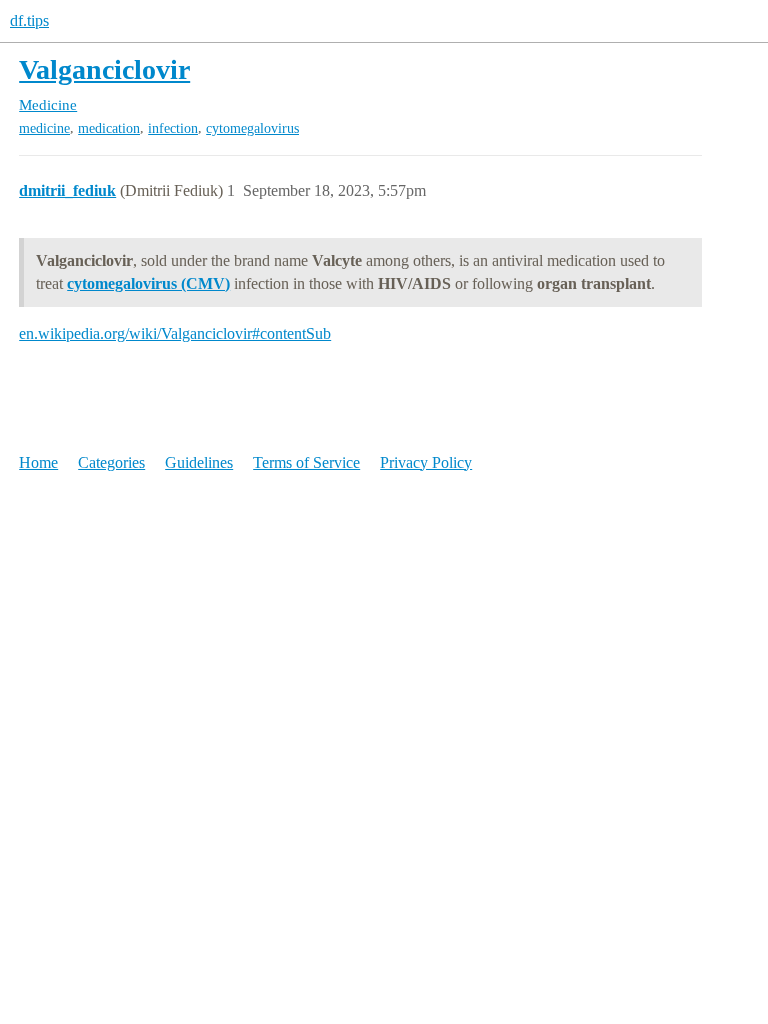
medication (109, 128)
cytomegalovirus (252, 128)
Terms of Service (306, 462)
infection (173, 128)
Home (38, 462)
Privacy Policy (426, 462)
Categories (111, 462)
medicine (44, 128)
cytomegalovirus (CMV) (148, 283)
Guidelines (199, 462)
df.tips (29, 20)
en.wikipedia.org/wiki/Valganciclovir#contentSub (175, 333)
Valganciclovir (104, 69)
